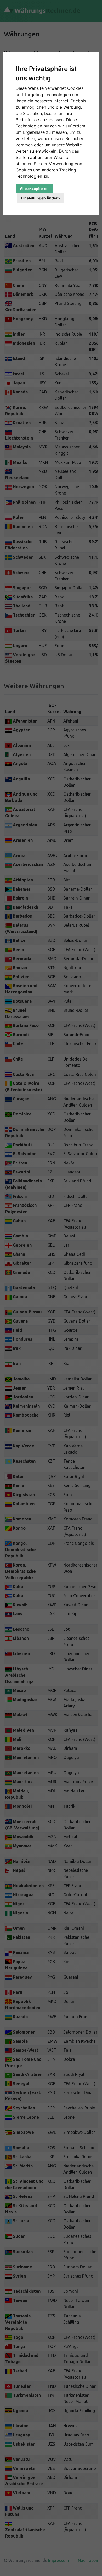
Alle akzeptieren (34, 188)
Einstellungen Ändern (40, 198)
